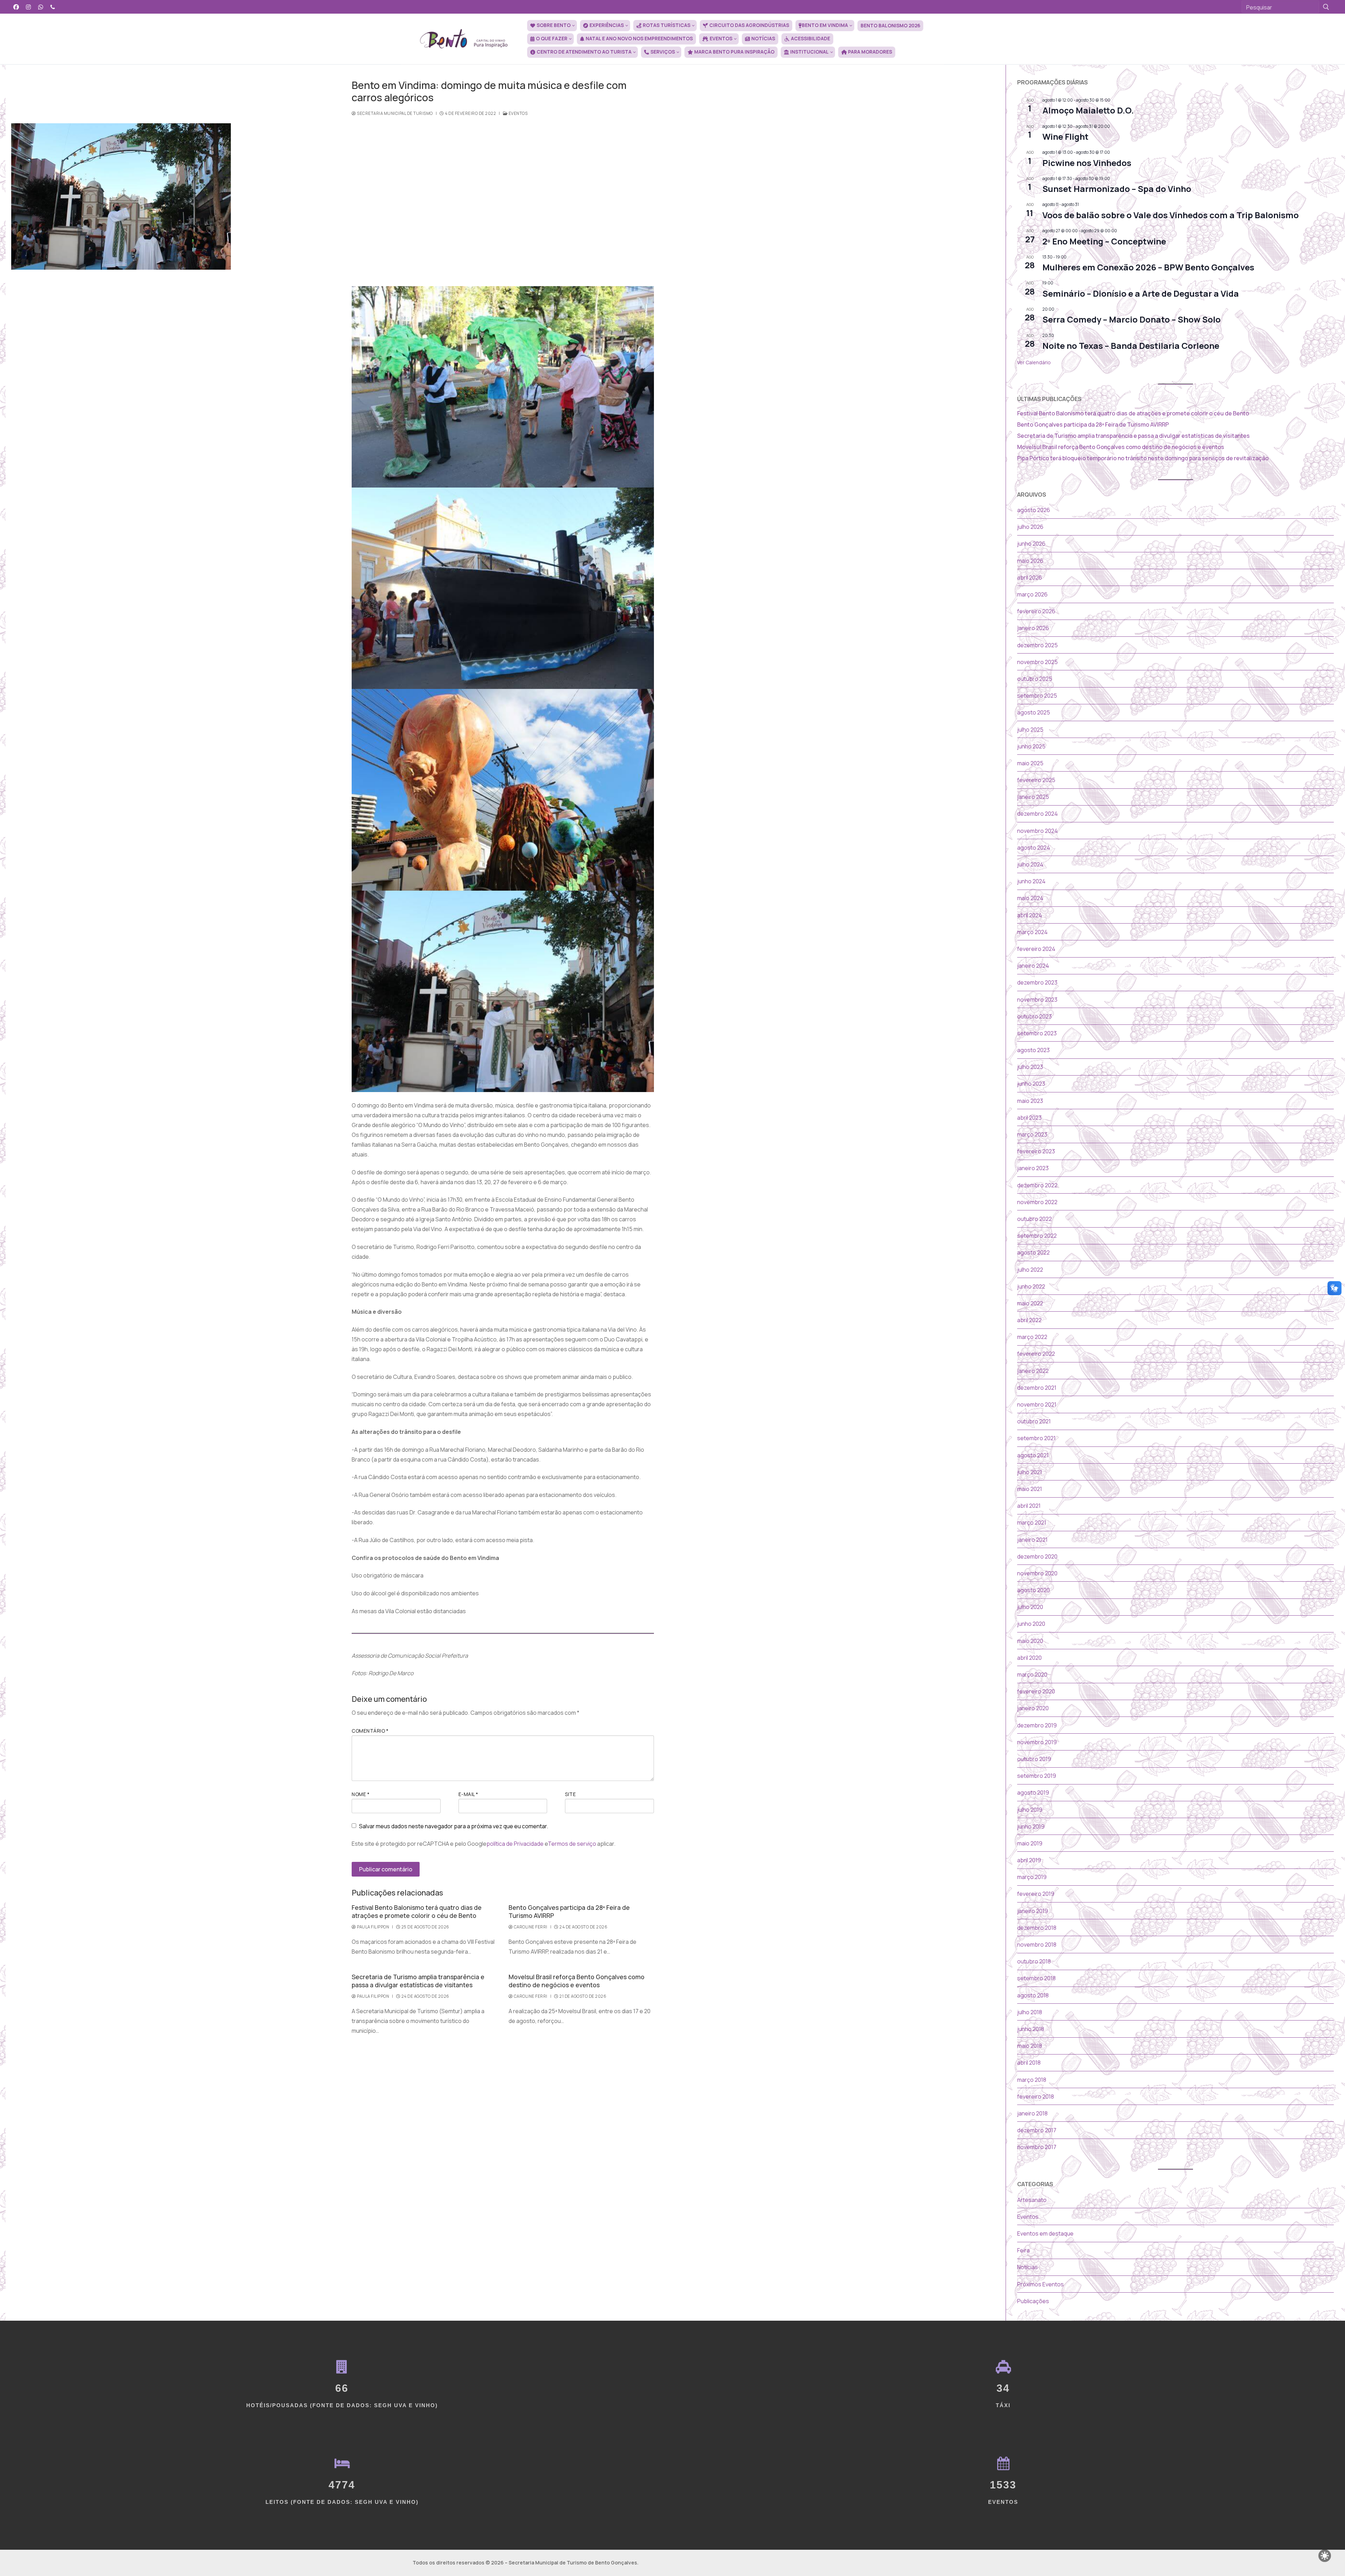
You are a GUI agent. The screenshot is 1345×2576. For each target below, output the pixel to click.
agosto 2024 (1034, 848)
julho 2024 (1030, 864)
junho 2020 (1031, 1624)
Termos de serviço (572, 1844)
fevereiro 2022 (1036, 1354)
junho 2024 (1031, 881)
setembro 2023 (1037, 1033)
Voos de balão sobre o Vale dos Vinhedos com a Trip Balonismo (1171, 215)
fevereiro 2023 (1036, 1151)
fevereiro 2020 (1036, 1691)
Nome (361, 1794)
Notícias (1027, 2267)
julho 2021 (1030, 1472)
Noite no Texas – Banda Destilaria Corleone (1131, 346)
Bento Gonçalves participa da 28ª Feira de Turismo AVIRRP (569, 1911)
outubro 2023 (1034, 1016)
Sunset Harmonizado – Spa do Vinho (1117, 189)
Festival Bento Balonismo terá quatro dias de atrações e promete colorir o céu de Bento (417, 1911)
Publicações (1033, 2301)
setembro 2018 (1036, 1978)
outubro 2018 (1034, 1961)
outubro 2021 (1034, 1421)
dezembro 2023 (1037, 982)
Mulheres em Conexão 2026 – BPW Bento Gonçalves (1148, 267)
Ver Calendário (1034, 362)
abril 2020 (1029, 1658)
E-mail (468, 1794)
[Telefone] (53, 7)
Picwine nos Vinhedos (1087, 163)
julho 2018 (1030, 2012)
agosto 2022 (1033, 1252)
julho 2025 (1030, 730)
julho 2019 (1030, 1810)
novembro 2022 (1037, 1202)
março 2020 (1032, 1674)
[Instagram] (29, 7)
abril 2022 (1029, 1320)
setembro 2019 (1037, 1776)
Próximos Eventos (1040, 2284)
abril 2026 (1030, 578)
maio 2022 (1030, 1303)
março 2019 (1032, 1877)
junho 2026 (1031, 544)
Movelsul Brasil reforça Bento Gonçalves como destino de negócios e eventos (577, 1981)
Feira (1023, 2250)
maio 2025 (1030, 763)
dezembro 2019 (1037, 1725)
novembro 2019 (1037, 1742)
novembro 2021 (1037, 1404)
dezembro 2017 (1037, 2130)
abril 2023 (1029, 1118)
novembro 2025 (1037, 662)
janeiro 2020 (1033, 1708)
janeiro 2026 (1033, 628)
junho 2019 (1031, 1826)
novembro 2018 (1037, 1945)
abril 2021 (1029, 1506)
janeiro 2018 (1032, 2113)
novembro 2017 (1037, 2147)
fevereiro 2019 (1036, 1894)
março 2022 (1032, 1337)
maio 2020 (1030, 1641)
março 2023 (1032, 1134)
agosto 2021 (1033, 1455)
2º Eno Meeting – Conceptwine (1104, 241)
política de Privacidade (515, 1844)
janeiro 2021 (1032, 1540)
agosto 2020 (1033, 1590)
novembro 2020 (1037, 1573)
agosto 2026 (1034, 510)
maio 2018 (1030, 2046)
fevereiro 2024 (1036, 949)
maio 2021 (1030, 1489)
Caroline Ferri (530, 1927)
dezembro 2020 (1037, 1556)
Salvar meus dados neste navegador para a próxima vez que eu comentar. (454, 1826)
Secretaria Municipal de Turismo (395, 113)
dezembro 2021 (1037, 1388)
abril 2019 (1029, 1860)
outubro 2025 (1035, 679)
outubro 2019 (1034, 1759)
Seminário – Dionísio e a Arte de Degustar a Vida (1141, 293)
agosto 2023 (1033, 1050)
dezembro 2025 (1037, 645)
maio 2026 (1030, 561)
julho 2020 (1030, 1607)
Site (570, 1794)
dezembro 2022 (1037, 1185)
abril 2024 (1030, 915)
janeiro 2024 (1033, 966)
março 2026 (1032, 594)
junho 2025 (1031, 746)
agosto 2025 (1034, 712)
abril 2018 (1029, 2063)
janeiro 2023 (1033, 1168)
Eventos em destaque (1045, 2233)
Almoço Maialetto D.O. (1088, 110)
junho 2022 (1031, 1286)
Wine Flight (1065, 136)
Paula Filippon (373, 1927)
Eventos (518, 113)
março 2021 (1032, 1522)
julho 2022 (1030, 1270)
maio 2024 (1030, 898)
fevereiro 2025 (1036, 780)
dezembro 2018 (1037, 1928)
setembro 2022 (1037, 1236)
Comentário (370, 1731)
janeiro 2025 (1033, 797)
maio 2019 (1030, 1843)
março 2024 (1032, 932)
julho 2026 (1030, 527)
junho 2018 (1031, 2029)
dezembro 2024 (1037, 814)
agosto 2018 (1033, 1995)
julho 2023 (1030, 1067)
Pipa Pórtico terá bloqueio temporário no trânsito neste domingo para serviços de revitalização (1143, 458)
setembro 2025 (1037, 696)
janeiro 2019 (1033, 1911)
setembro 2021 (1036, 1438)
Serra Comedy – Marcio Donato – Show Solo (1132, 319)
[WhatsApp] (41, 7)
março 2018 (1032, 2080)
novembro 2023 (1037, 1000)
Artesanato (1032, 2200)
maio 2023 (1030, 1101)
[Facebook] (16, 7)
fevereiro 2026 (1036, 611)
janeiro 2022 (1033, 1371)
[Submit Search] (1326, 7)
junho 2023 (1031, 1084)
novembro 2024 (1037, 831)
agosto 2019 (1033, 1793)
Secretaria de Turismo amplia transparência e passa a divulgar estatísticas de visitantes (418, 1981)
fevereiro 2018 (1036, 2097)
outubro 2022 (1034, 1219)
